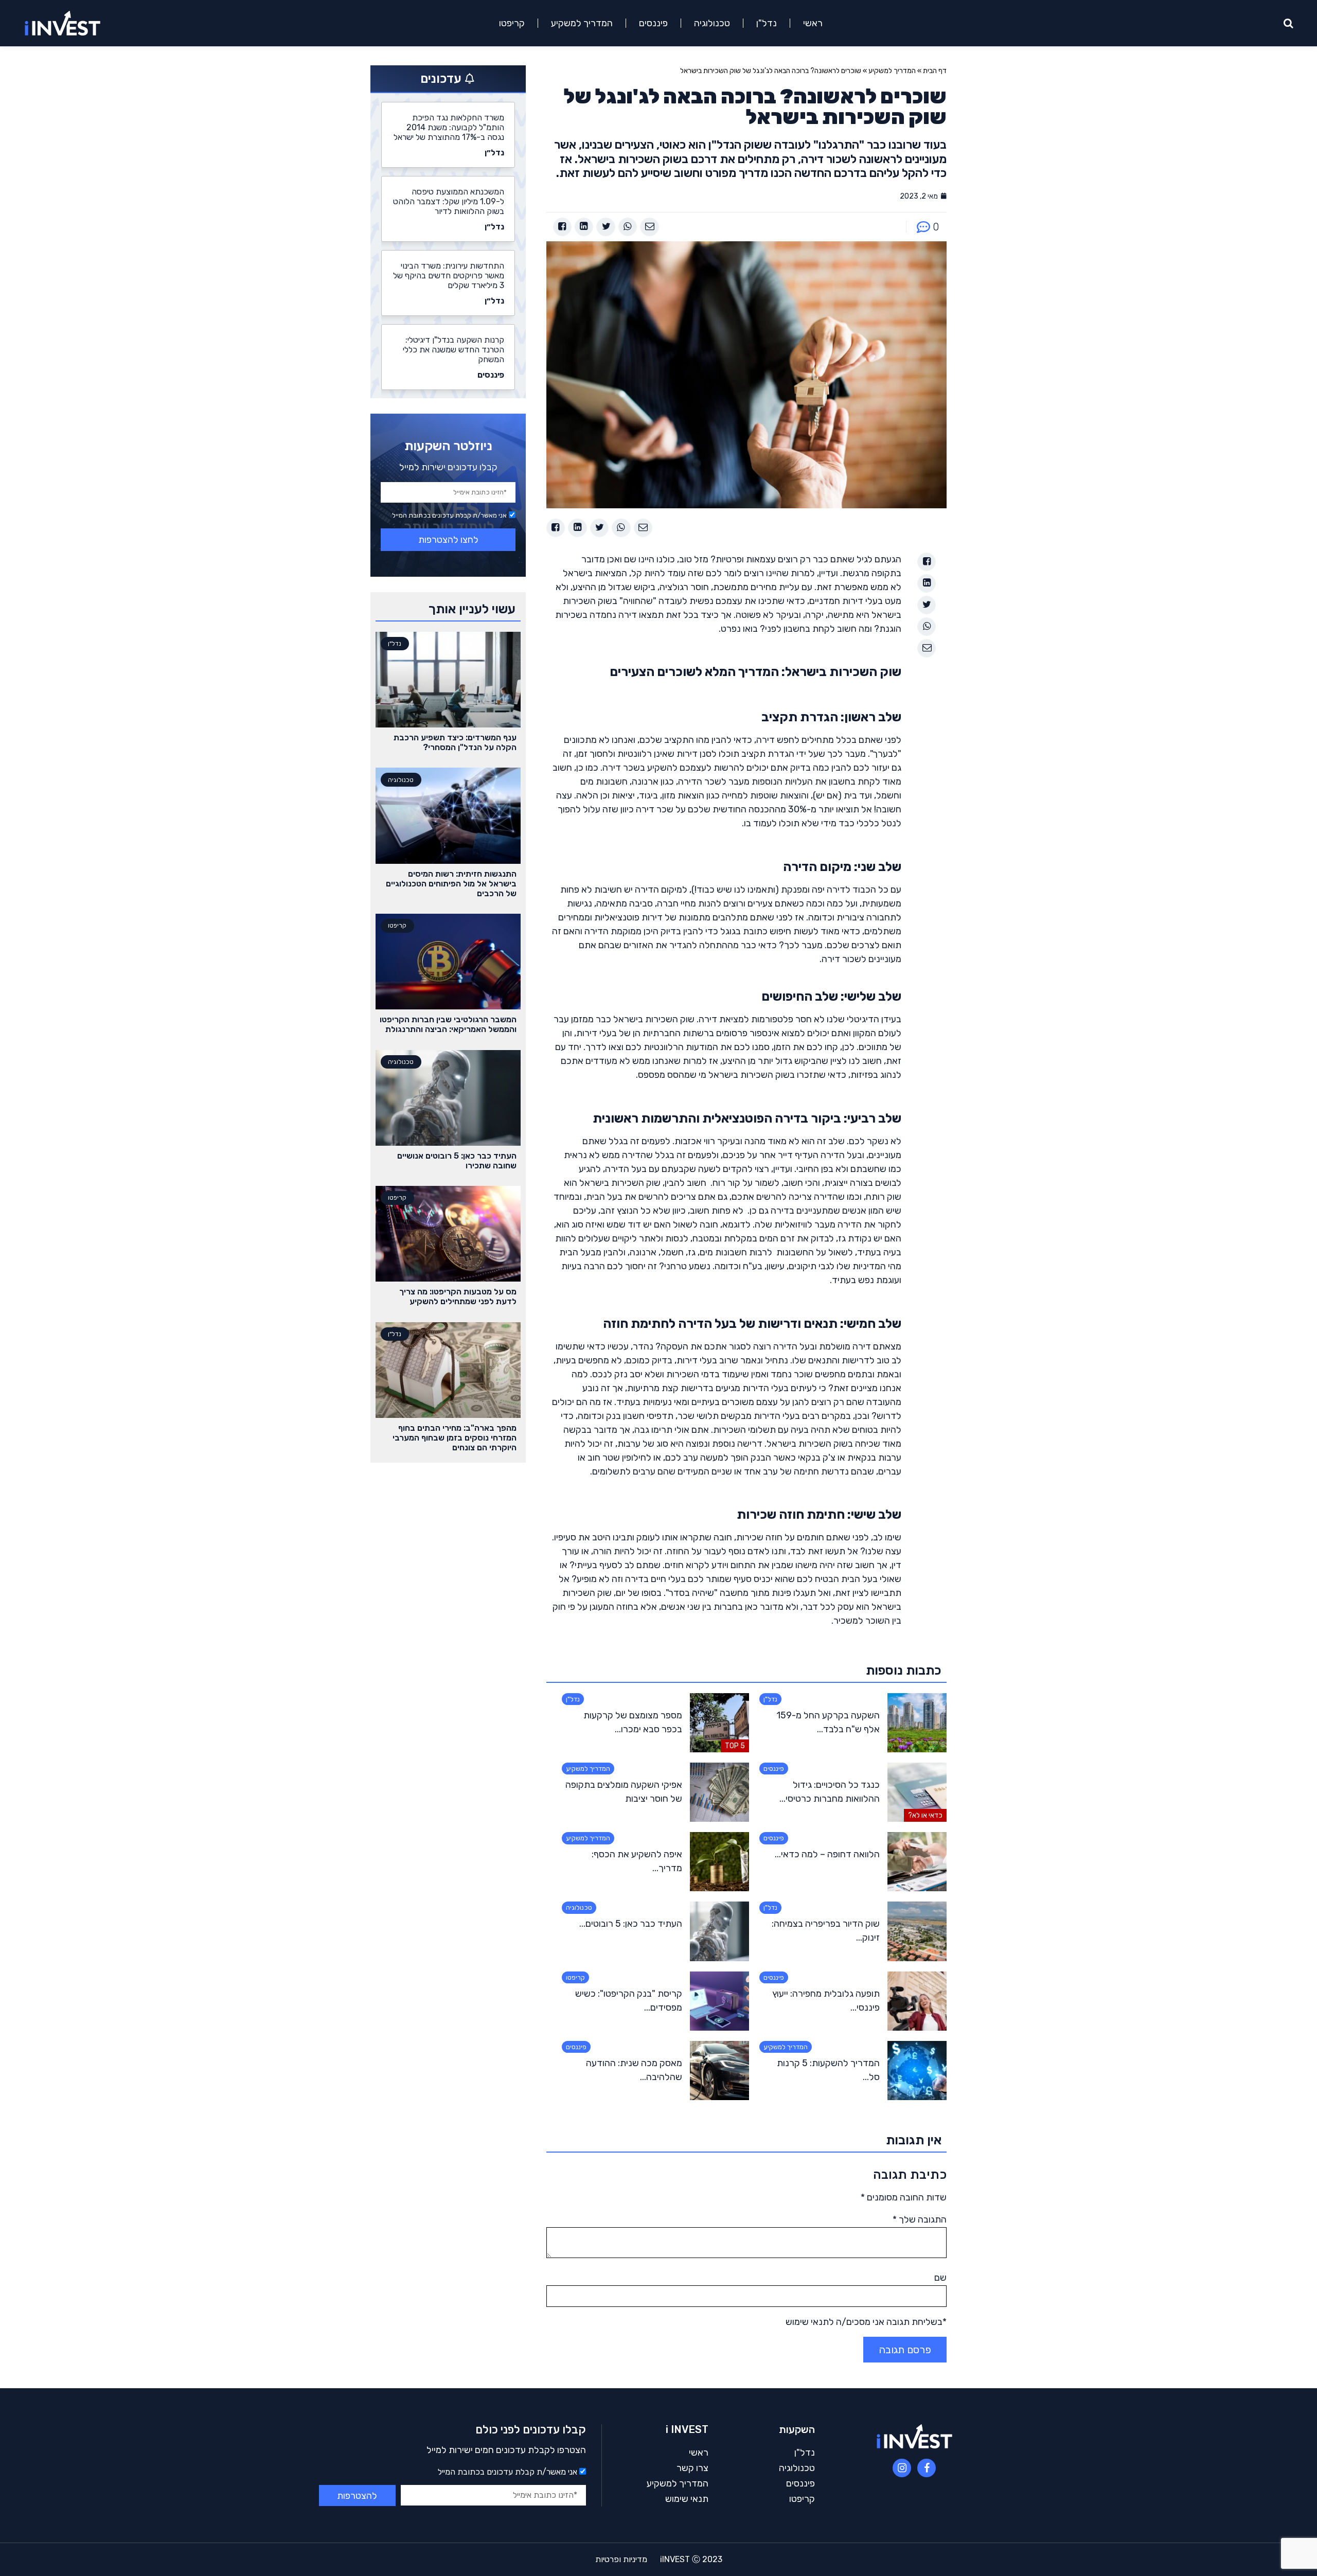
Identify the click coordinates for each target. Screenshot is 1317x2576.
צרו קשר (692, 2468)
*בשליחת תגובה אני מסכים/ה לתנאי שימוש (866, 2322)
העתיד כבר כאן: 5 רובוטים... (631, 1924)
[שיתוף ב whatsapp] (628, 227)
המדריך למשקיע (582, 23)
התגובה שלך (920, 2219)
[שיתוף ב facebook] (562, 227)
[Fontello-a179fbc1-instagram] (902, 2468)
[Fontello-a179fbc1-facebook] (927, 2468)
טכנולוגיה (712, 23)
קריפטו (512, 23)
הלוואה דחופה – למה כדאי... (827, 1854)
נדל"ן (767, 23)
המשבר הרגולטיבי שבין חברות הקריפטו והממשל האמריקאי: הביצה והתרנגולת (448, 1024)
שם (940, 2278)
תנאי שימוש (687, 2499)
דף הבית (935, 71)
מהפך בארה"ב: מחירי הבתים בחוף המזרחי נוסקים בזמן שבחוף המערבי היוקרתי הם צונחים (455, 1438)
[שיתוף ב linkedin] (584, 227)
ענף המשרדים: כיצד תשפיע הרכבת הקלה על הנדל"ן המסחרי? (455, 742)
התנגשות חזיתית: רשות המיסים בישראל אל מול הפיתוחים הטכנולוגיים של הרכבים (451, 884)
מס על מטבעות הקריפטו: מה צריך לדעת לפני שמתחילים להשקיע (458, 1296)
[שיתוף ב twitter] (606, 227)
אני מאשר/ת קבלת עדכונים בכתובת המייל (449, 515)
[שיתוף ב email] (649, 227)
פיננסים (653, 23)
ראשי (813, 23)
